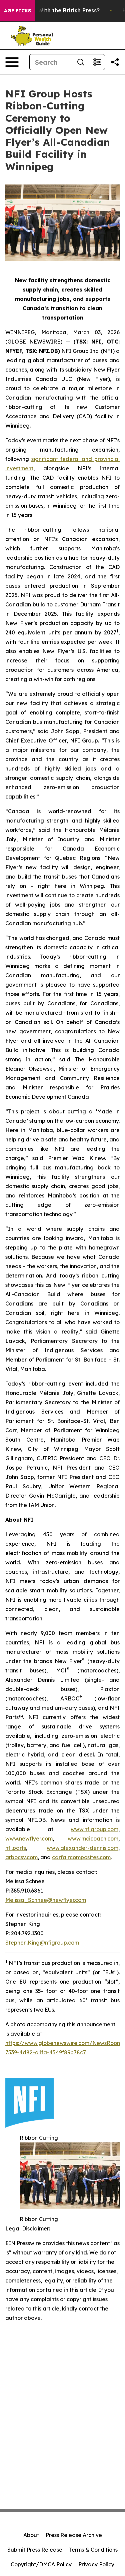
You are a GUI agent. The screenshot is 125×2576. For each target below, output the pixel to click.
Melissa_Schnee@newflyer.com (46, 1900)
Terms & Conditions (93, 2550)
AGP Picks (17, 11)
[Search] (81, 62)
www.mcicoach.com (93, 1839)
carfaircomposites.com (81, 1857)
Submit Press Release (35, 2550)
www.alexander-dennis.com (82, 1848)
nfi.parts (16, 1848)
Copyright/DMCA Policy (41, 2564)
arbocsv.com (21, 1857)
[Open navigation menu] (12, 62)
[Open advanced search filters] (97, 62)
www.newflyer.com (29, 1839)
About (31, 2535)
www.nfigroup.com (94, 1829)
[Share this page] (115, 62)
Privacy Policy (96, 2564)
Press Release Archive (74, 2535)
